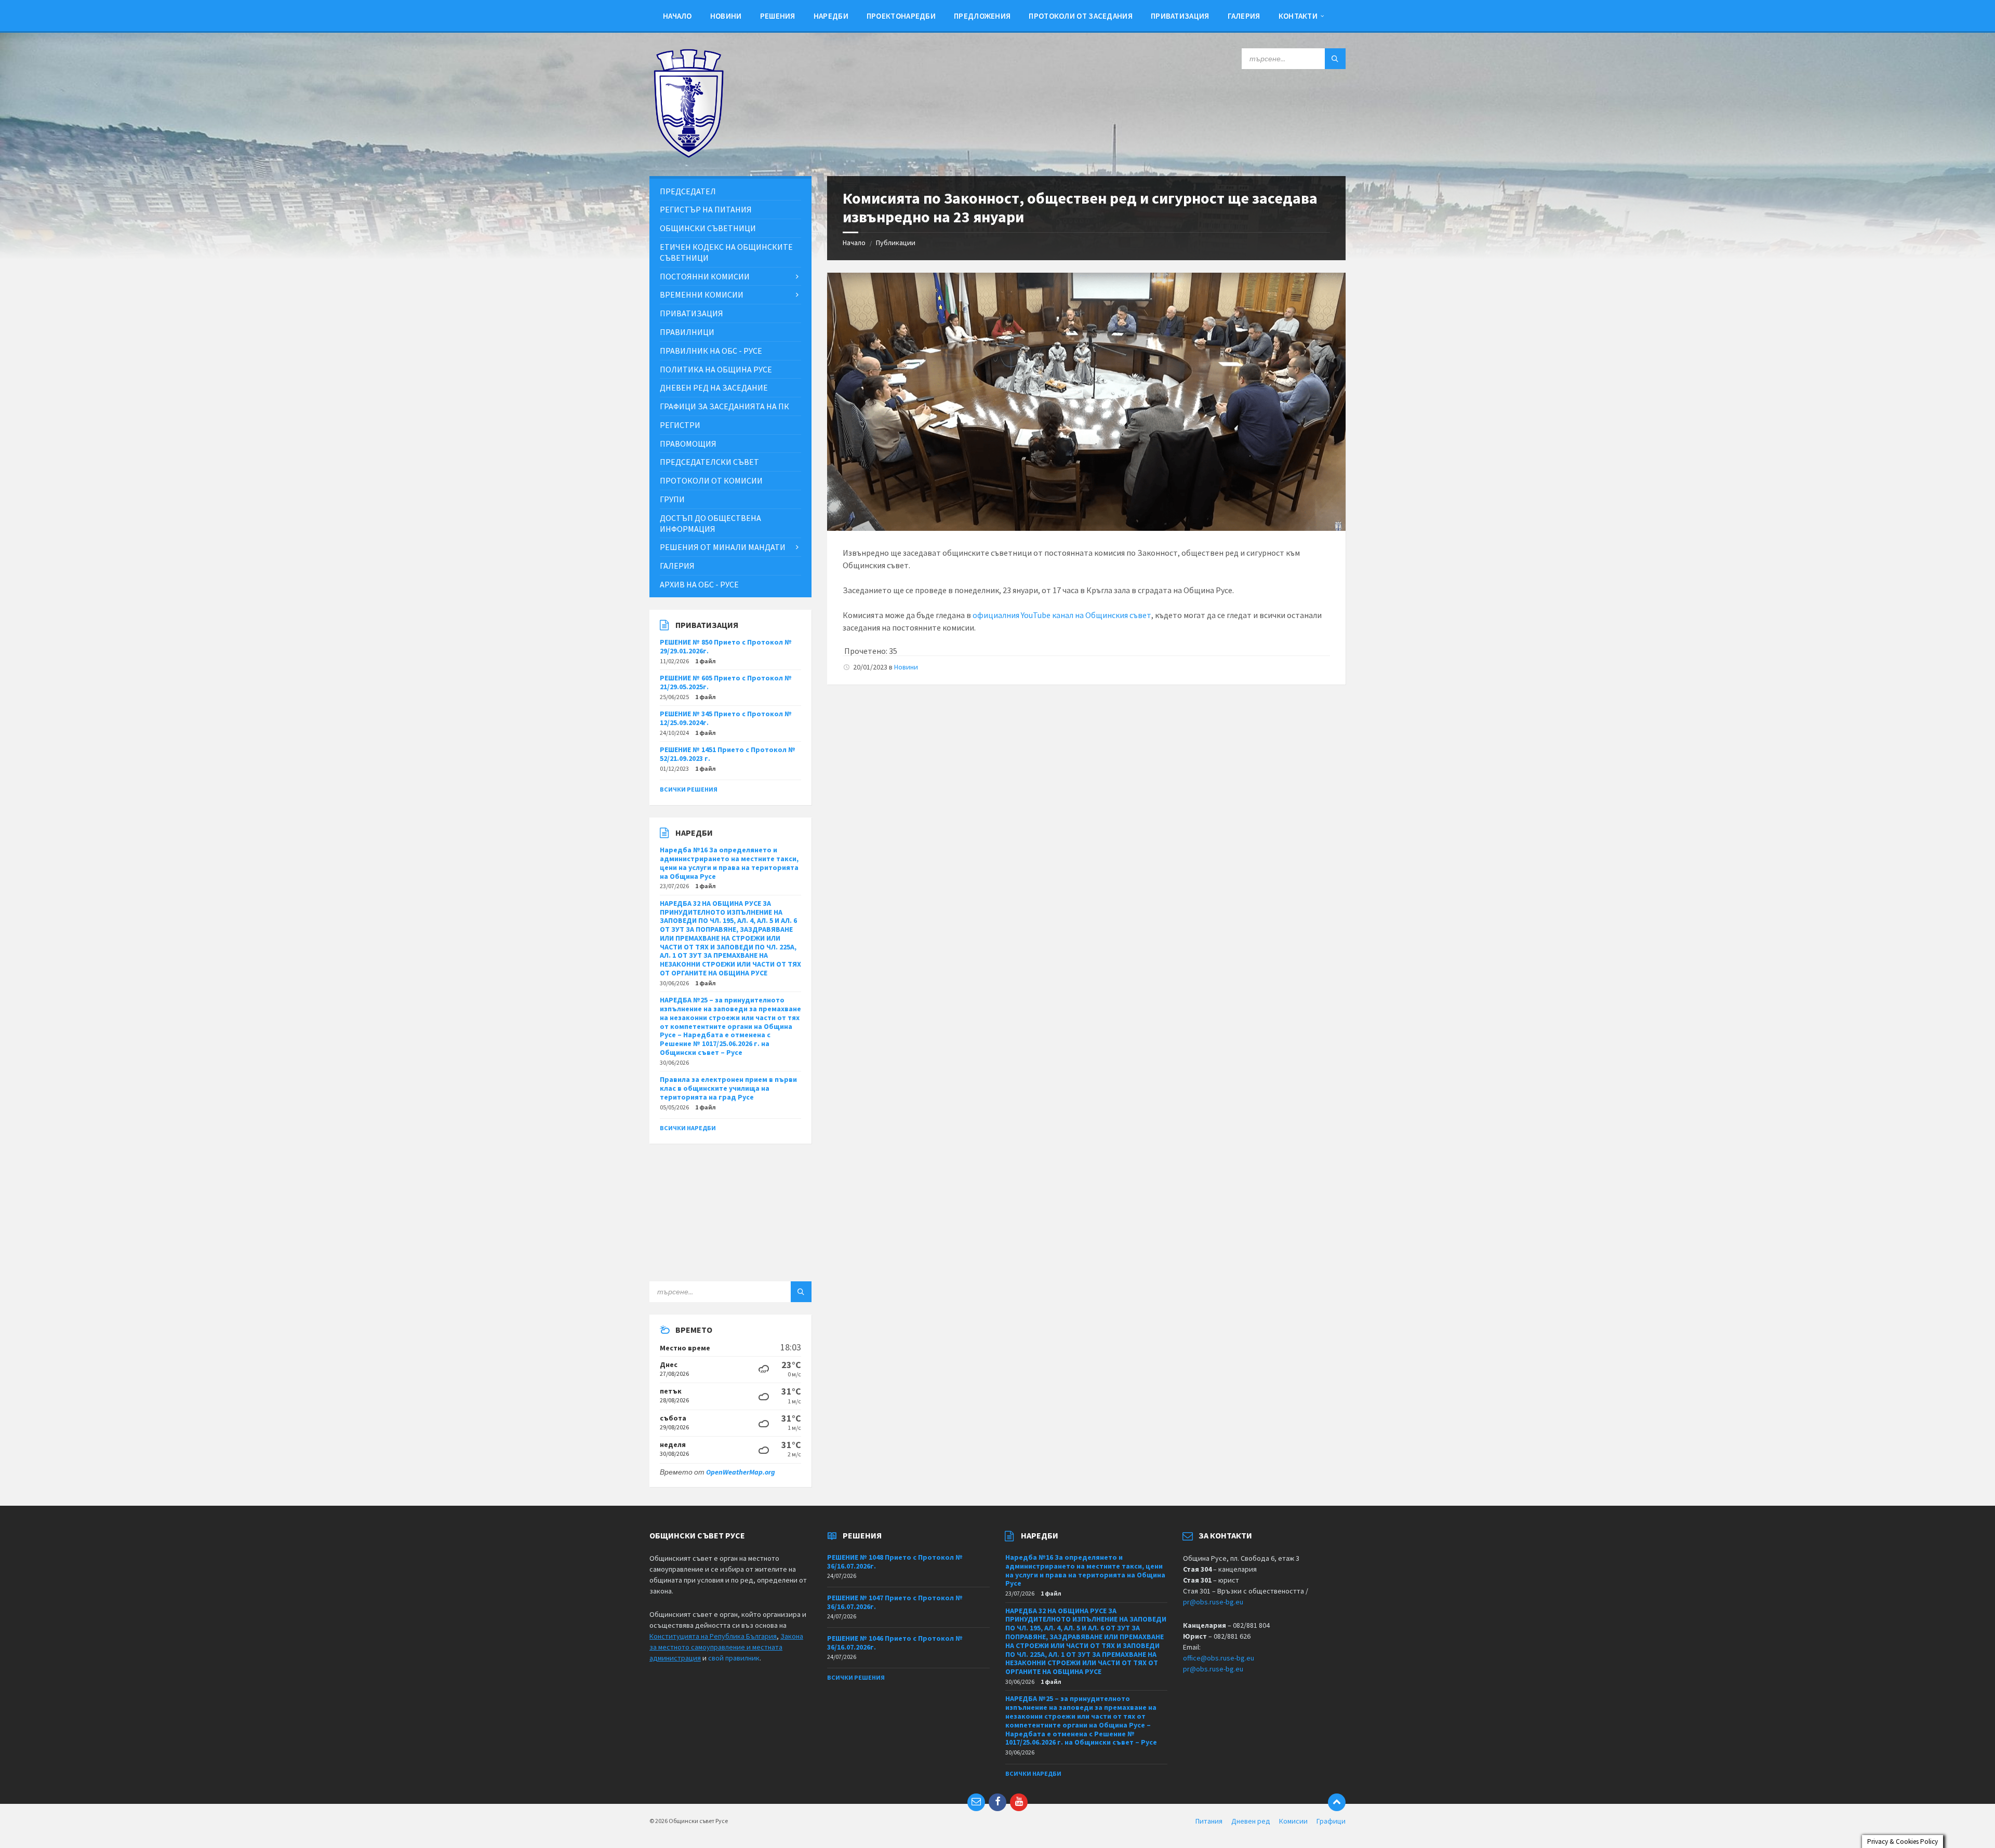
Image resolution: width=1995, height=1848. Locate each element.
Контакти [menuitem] (1298, 16)
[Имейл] (976, 1802)
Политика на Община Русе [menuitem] (716, 369)
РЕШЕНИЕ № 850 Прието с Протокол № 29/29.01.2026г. (726, 646)
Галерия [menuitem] (1244, 16)
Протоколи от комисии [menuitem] (711, 480)
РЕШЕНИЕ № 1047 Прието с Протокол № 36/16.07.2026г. (895, 1602)
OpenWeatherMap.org (741, 1472)
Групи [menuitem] (672, 499)
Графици (1331, 1821)
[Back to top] (1337, 1802)
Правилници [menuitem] (687, 332)
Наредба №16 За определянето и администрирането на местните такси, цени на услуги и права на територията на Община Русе (729, 863)
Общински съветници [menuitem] (708, 228)
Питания (1209, 1821)
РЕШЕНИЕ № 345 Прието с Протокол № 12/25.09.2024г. (726, 718)
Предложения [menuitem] (982, 16)
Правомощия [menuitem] (688, 444)
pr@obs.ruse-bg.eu (1213, 1602)
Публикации (896, 243)
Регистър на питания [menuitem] (706, 209)
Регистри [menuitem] (680, 425)
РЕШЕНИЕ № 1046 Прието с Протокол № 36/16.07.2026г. (895, 1643)
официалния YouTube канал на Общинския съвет (1062, 615)
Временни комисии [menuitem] (702, 294)
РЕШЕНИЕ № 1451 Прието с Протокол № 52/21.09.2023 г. (728, 754)
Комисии (1293, 1821)
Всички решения (689, 789)
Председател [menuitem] (688, 191)
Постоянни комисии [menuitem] (705, 276)
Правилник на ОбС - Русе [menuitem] (711, 351)
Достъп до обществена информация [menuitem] (710, 523)
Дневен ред (1251, 1821)
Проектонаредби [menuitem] (901, 16)
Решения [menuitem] (778, 16)
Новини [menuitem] (726, 16)
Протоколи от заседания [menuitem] (1081, 16)
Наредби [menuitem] (831, 16)
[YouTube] (1019, 1802)
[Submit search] (1335, 59)
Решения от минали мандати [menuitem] (723, 547)
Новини (906, 667)
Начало (854, 243)
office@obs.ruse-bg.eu (1219, 1658)
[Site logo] (688, 155)
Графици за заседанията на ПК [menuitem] (724, 406)
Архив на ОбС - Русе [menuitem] (699, 584)
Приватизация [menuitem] (1180, 16)
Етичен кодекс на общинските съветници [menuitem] (726, 252)
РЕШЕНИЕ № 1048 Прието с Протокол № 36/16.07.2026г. (895, 1562)
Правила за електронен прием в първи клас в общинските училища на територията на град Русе (728, 1088)
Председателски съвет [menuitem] (709, 462)
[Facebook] (997, 1802)
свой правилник (734, 1658)
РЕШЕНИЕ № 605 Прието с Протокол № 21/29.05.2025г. (726, 682)
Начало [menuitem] (677, 16)
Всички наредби (688, 1128)
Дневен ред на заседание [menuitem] (714, 387)
